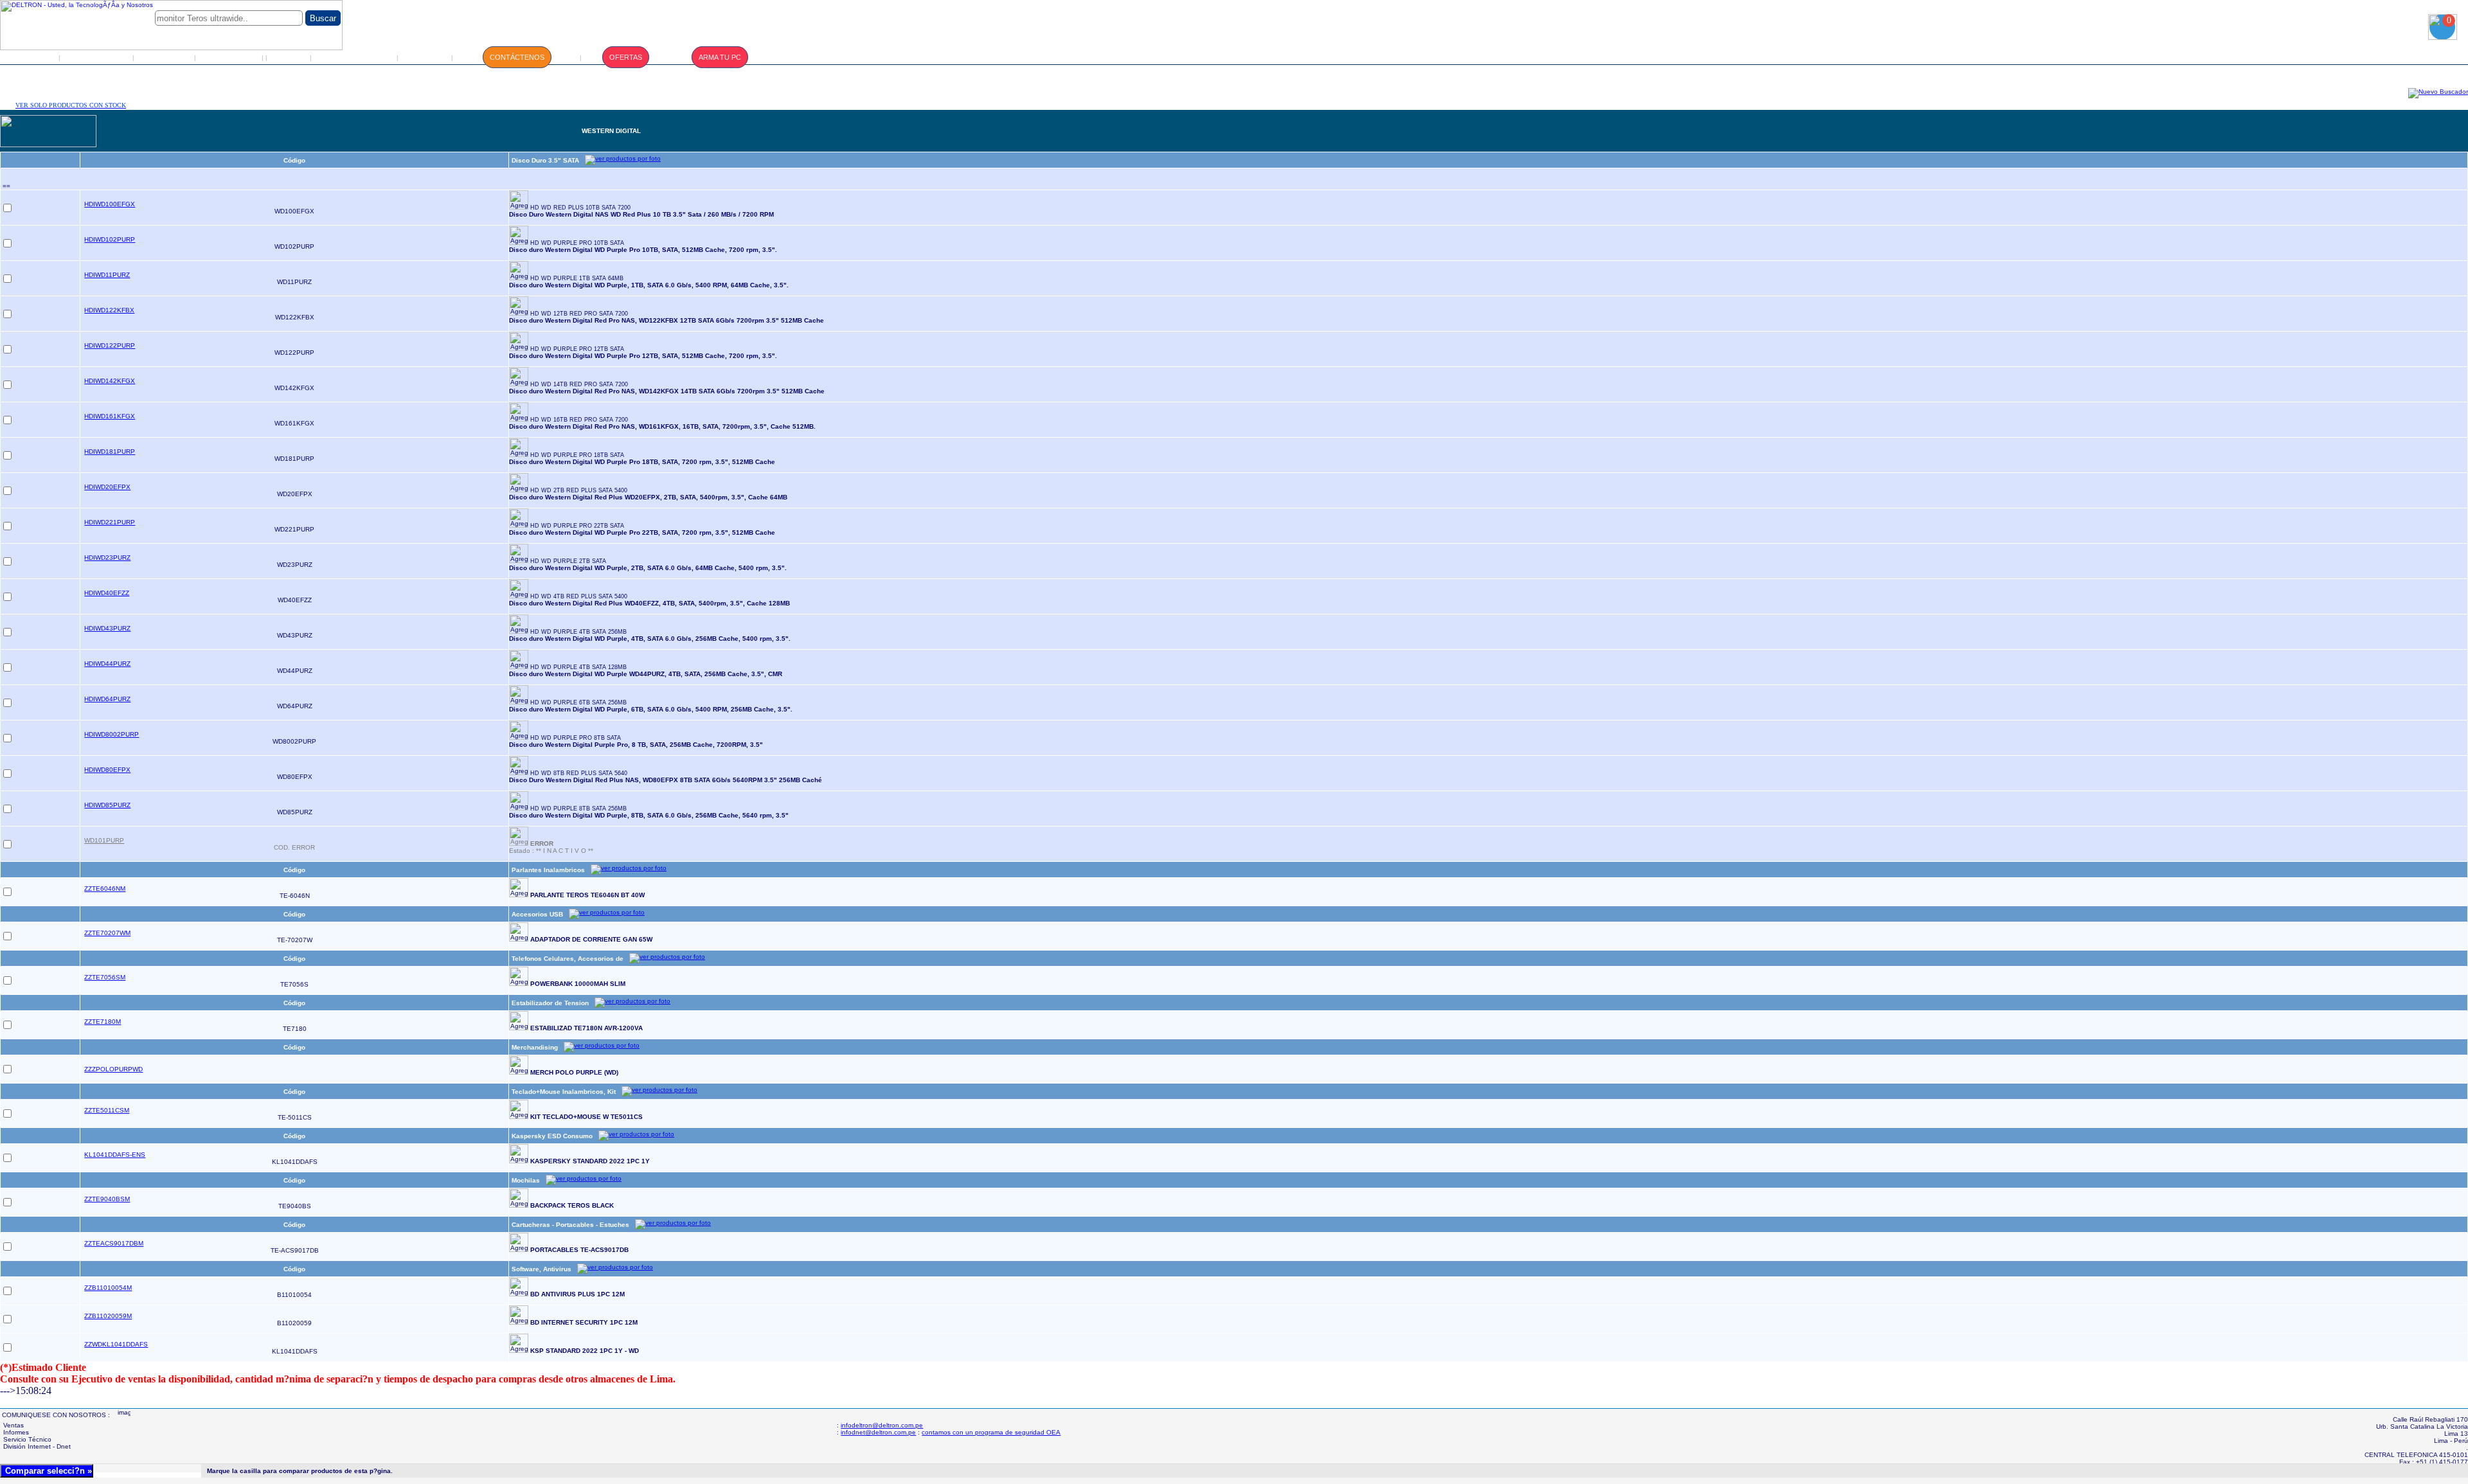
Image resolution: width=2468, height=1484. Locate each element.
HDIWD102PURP (110, 239)
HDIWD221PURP (110, 522)
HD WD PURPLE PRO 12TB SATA (577, 349)
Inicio (32, 57)
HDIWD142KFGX (110, 381)
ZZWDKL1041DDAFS (116, 1344)
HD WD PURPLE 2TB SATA (568, 561)
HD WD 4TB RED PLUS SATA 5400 (579, 596)
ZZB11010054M (108, 1288)
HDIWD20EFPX (107, 487)
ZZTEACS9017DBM (114, 1243)
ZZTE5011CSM (107, 1110)
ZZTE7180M (103, 1022)
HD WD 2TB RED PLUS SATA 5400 (579, 490)
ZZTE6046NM (105, 889)
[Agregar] (519, 200)
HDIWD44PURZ (107, 664)
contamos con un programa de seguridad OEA (991, 1432)
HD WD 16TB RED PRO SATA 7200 (579, 420)
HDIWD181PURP (110, 451)
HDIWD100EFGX (110, 204)
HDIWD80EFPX (107, 770)
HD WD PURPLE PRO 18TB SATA (577, 455)
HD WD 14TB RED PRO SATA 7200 (579, 384)
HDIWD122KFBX (109, 310)
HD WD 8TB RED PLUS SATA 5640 (579, 773)
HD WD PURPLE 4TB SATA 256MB (578, 632)
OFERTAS (626, 57)
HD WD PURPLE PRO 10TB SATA (577, 243)
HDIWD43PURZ (107, 628)
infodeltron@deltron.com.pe (882, 1425)
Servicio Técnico (355, 57)
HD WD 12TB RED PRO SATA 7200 (579, 314)
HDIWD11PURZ (107, 275)
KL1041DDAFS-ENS (115, 1155)
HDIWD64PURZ (107, 699)
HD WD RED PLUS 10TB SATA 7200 (580, 208)
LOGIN (289, 57)
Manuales (425, 57)
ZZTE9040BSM (107, 1199)
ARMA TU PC (720, 57)
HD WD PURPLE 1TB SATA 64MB (577, 278)
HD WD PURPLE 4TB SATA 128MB (578, 667)
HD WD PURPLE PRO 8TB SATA (576, 738)
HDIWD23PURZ (107, 558)
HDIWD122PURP (110, 345)
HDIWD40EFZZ (107, 593)
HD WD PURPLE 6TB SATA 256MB (578, 702)
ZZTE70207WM (107, 933)
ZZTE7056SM (105, 977)
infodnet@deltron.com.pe (878, 1432)
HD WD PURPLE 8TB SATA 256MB (578, 809)
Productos (165, 57)
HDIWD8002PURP (112, 734)
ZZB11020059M (108, 1316)
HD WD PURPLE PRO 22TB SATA (577, 526)
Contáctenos (517, 57)
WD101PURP (104, 840)
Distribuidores (230, 57)
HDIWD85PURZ (107, 805)
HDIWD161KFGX (110, 416)
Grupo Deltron (97, 57)
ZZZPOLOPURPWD (113, 1069)
